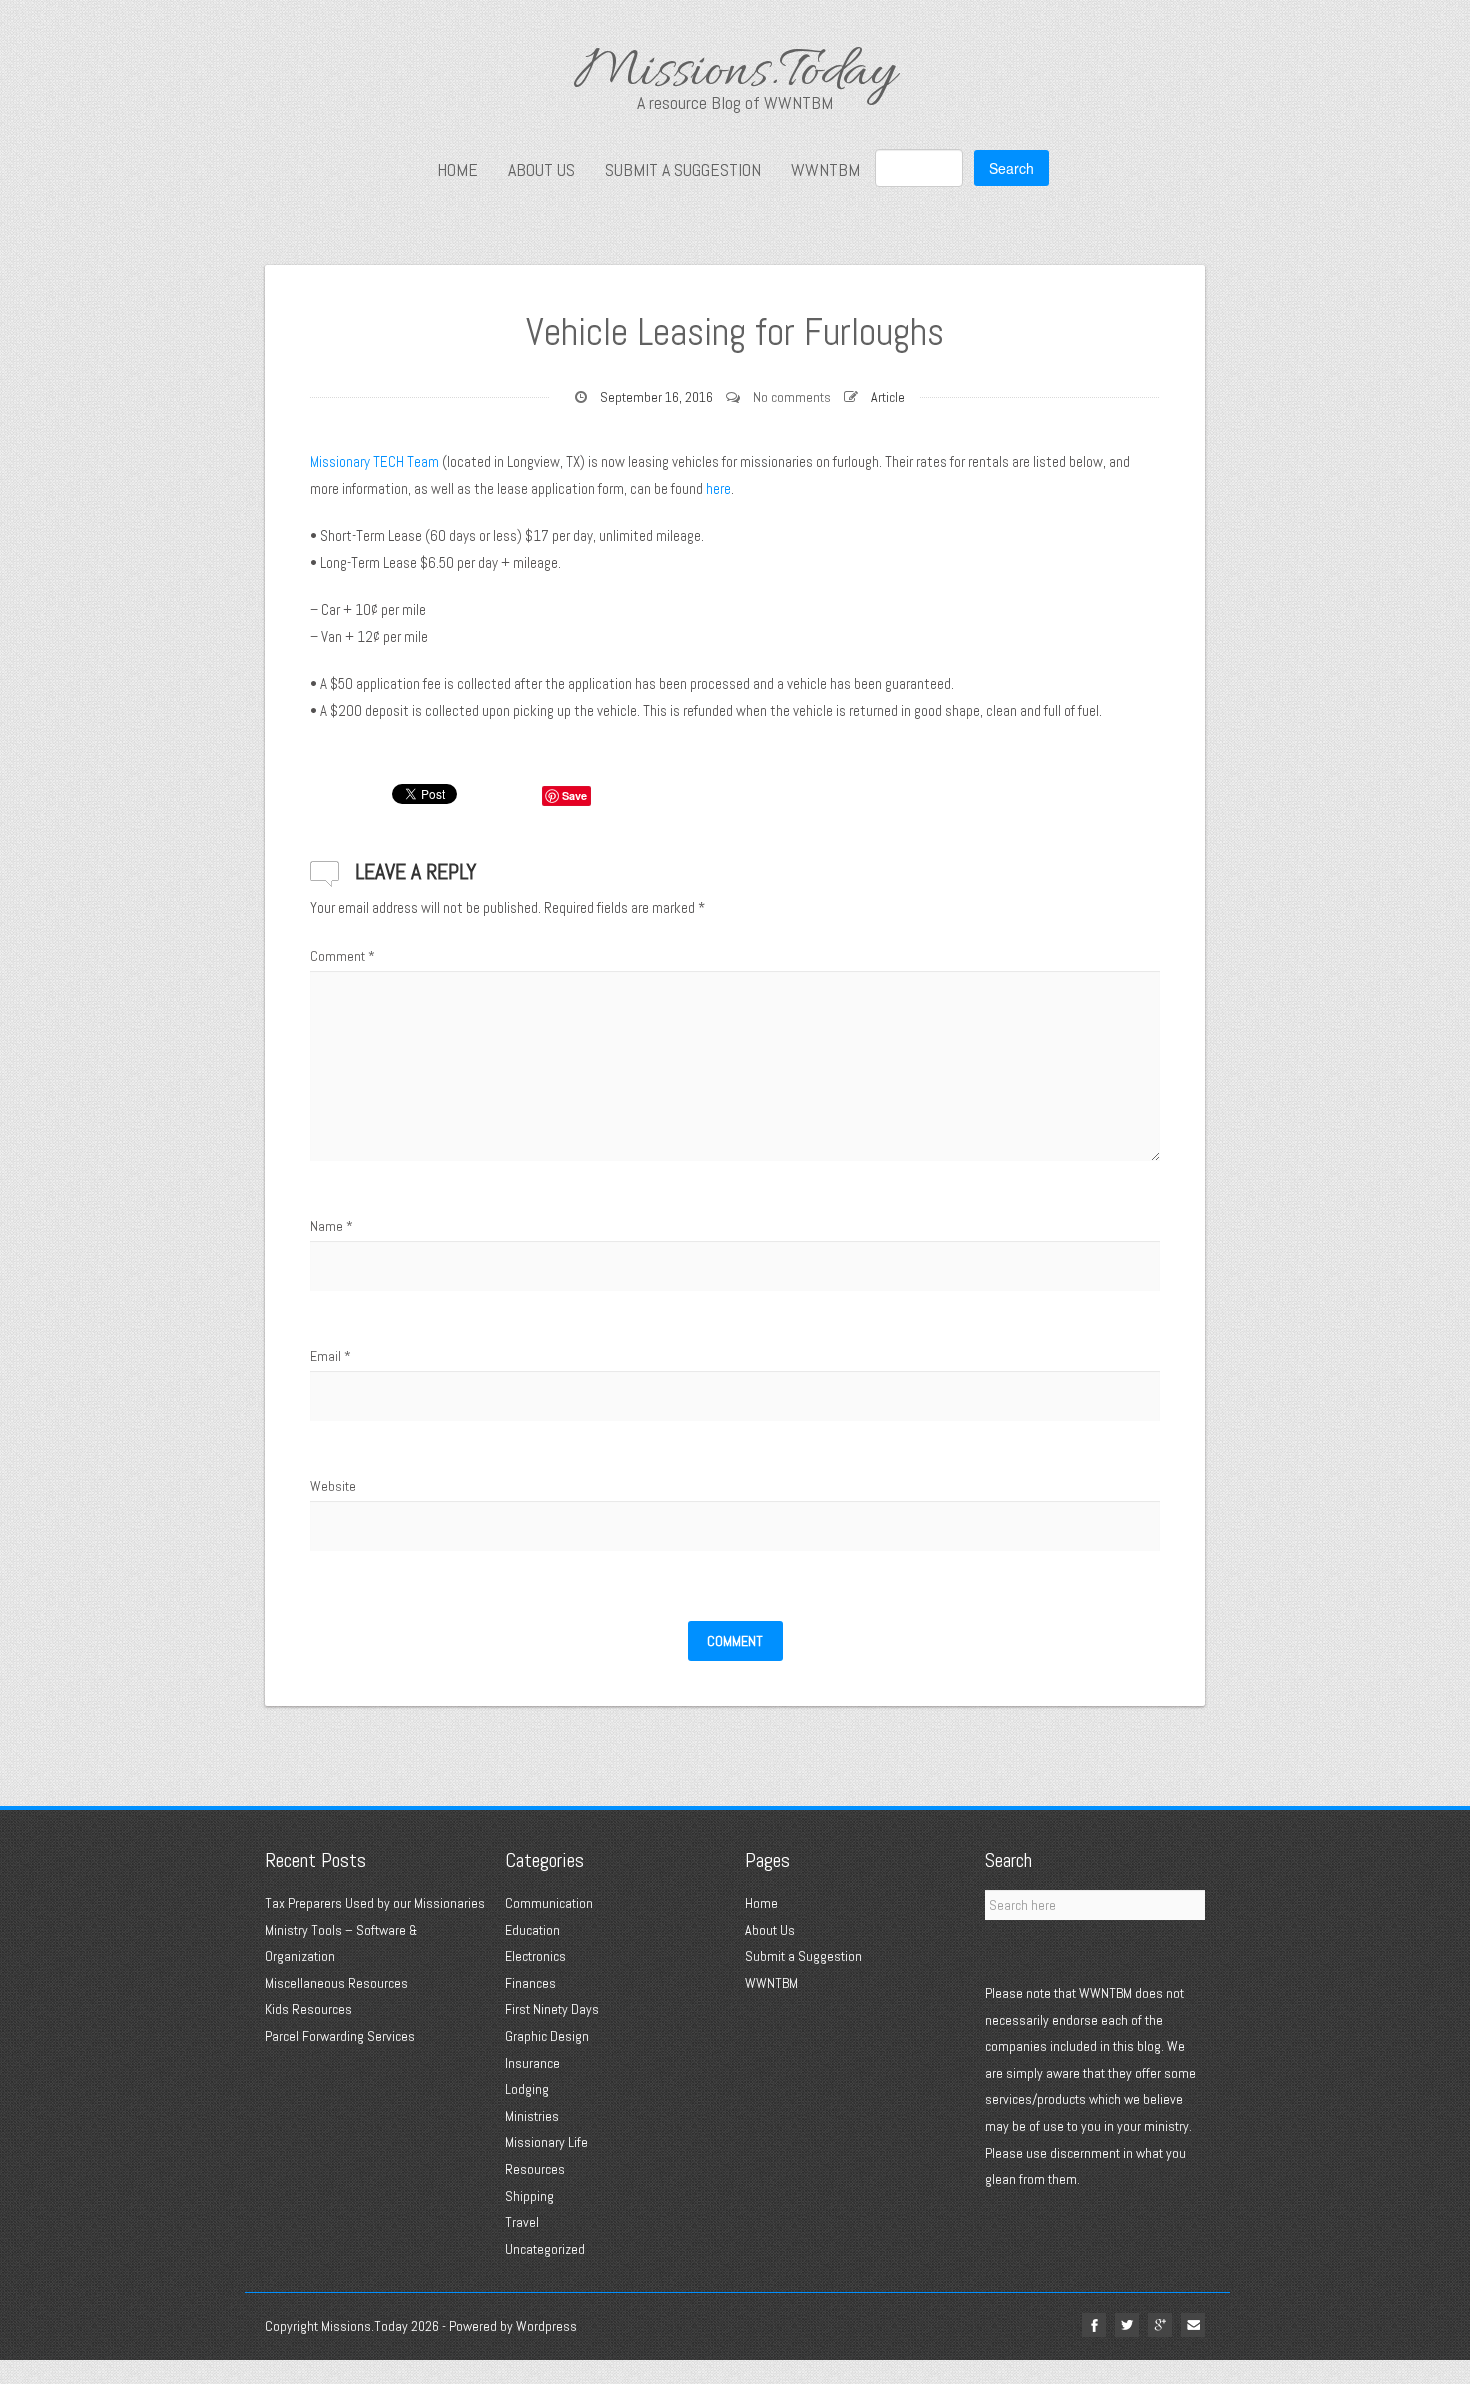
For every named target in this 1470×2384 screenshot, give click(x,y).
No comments (792, 397)
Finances (530, 1983)
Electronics (535, 1956)
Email (330, 1356)
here (718, 488)
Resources (535, 2169)
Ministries (532, 2116)
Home (457, 170)
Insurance (532, 2063)
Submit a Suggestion (683, 170)
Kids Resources (308, 2009)
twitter (1127, 2325)
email (1193, 2325)
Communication (549, 1903)
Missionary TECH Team (374, 461)
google (1160, 2325)
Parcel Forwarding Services (340, 2036)
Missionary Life (546, 2142)
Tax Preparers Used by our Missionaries (375, 1903)
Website (333, 1486)
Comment (342, 956)
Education (532, 1930)
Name (331, 1226)
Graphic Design (547, 2036)
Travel (522, 2222)
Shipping (529, 2196)
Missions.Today (735, 74)
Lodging (527, 2089)
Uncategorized (545, 2249)
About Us (541, 170)
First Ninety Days (552, 2009)
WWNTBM (825, 170)
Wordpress (546, 2326)
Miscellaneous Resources (336, 1983)
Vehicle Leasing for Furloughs (735, 332)
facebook (1094, 2325)
